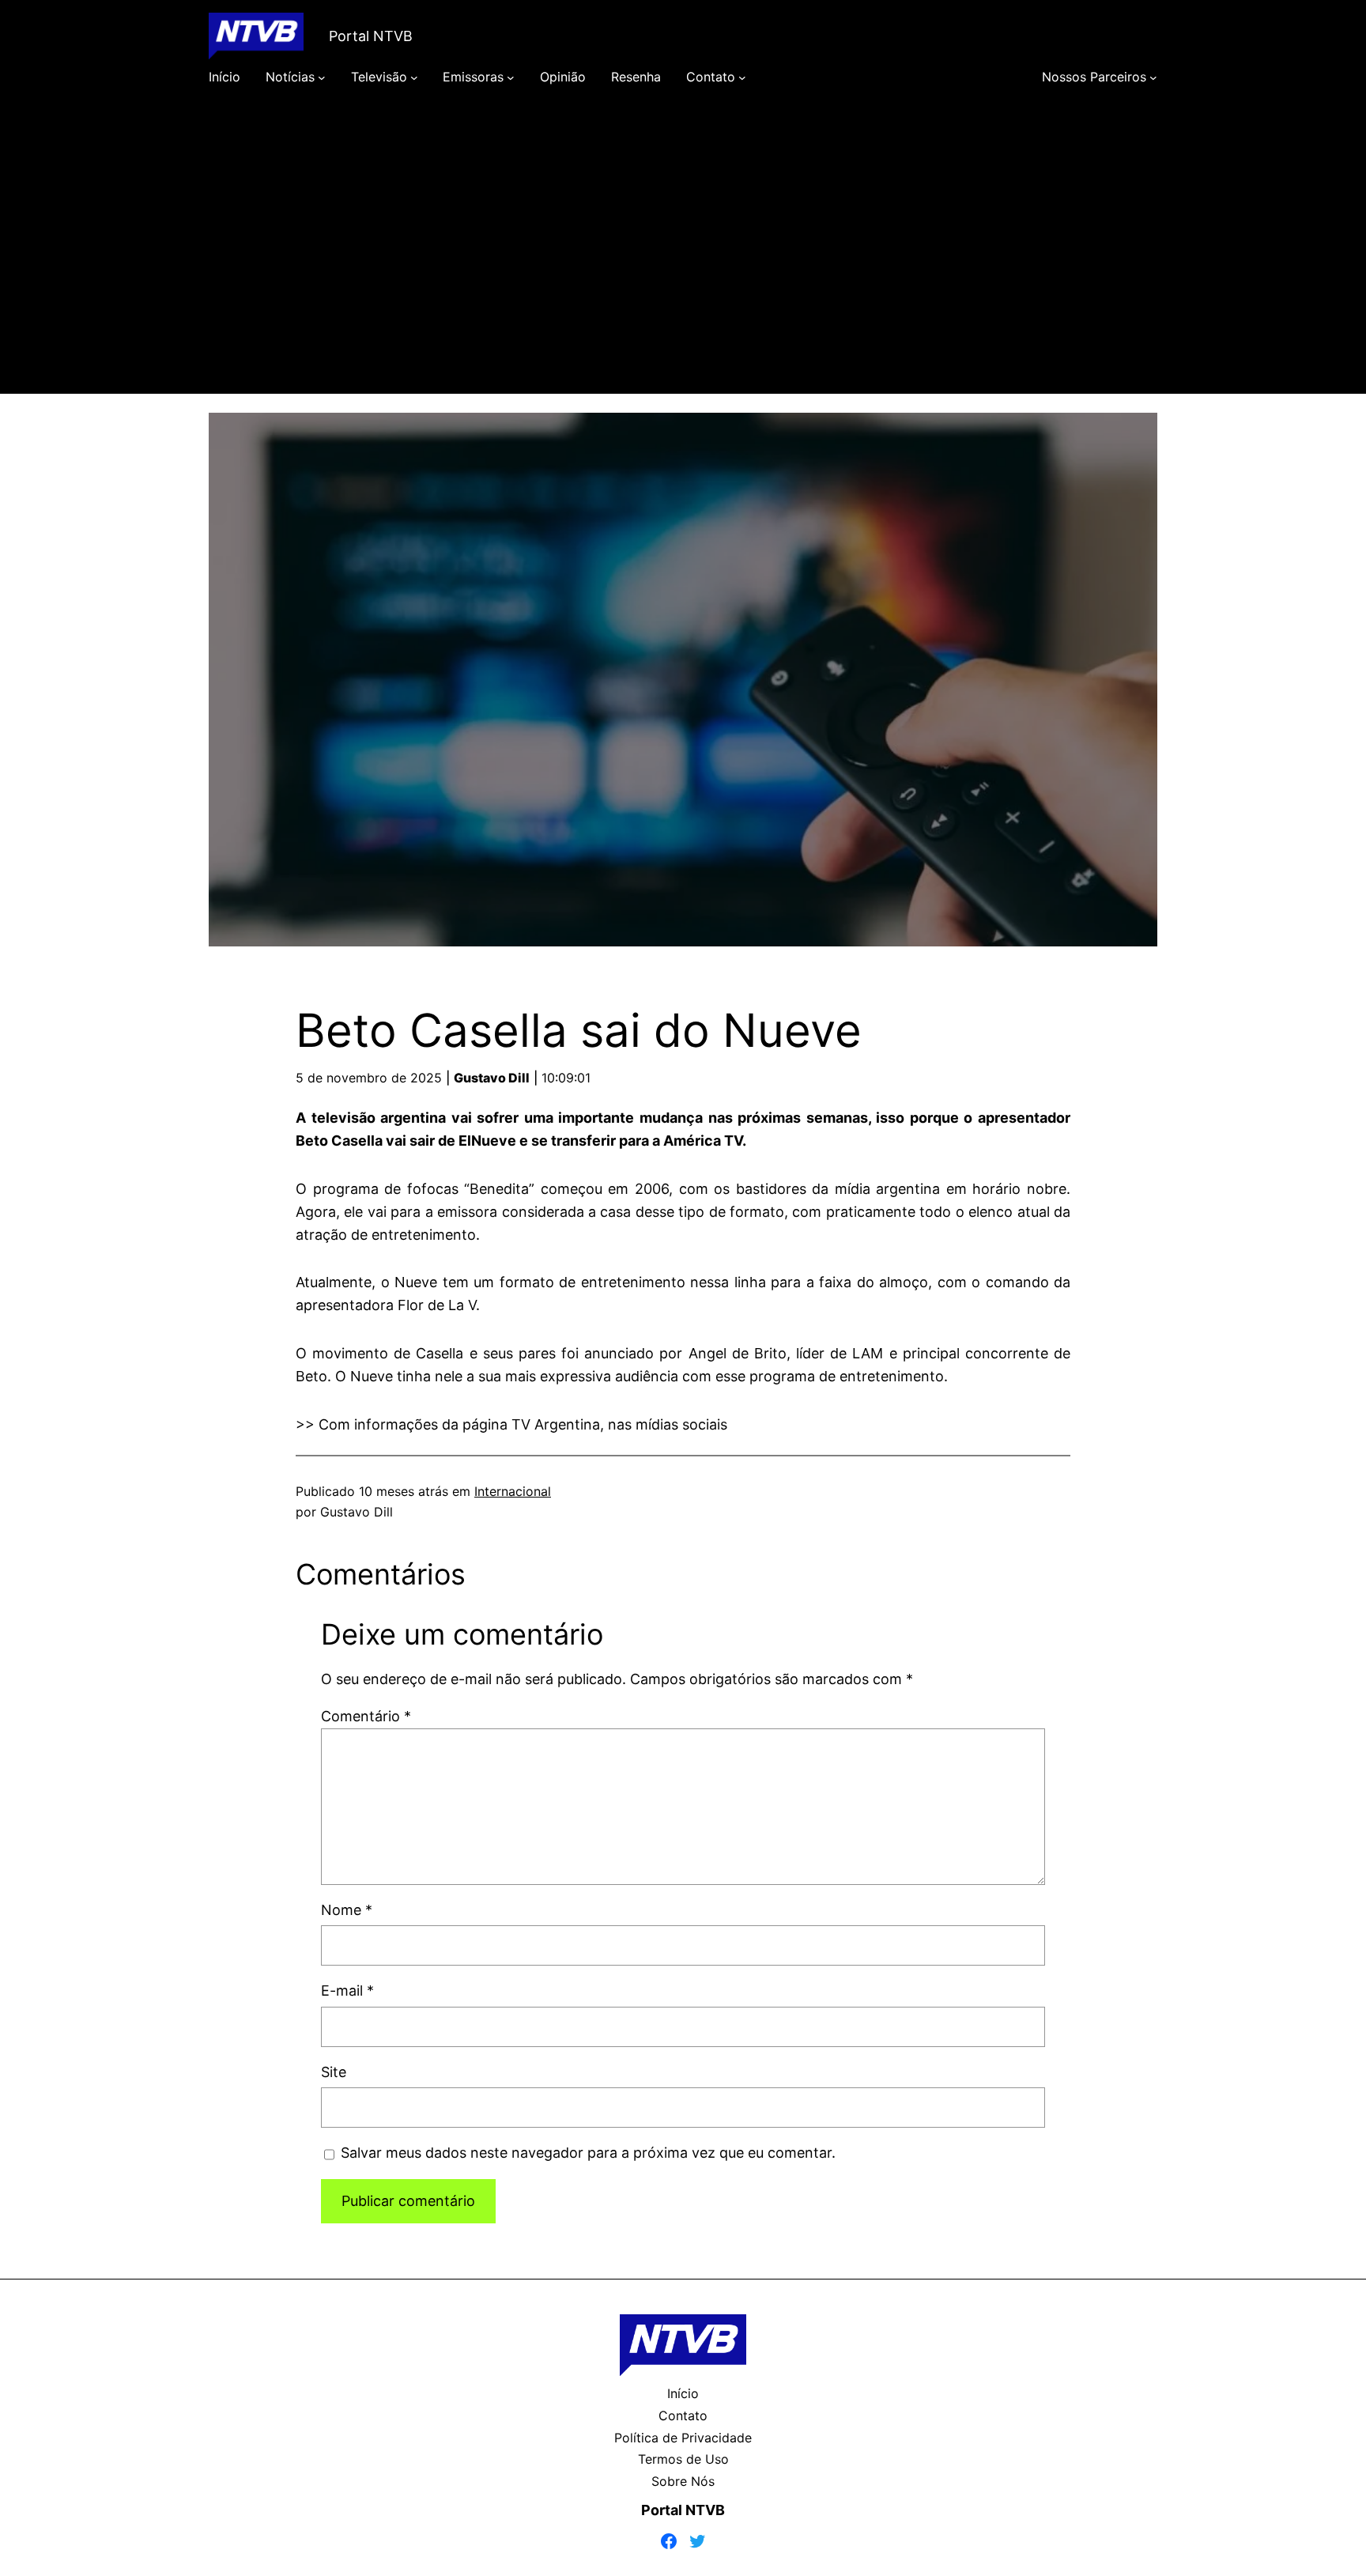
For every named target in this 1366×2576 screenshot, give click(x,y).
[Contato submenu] (742, 77)
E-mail (347, 1991)
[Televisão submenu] (414, 77)
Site (334, 2072)
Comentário (366, 1716)
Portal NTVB (371, 36)
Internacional (513, 1491)
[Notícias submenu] (322, 77)
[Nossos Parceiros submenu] (1153, 77)
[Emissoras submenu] (511, 77)
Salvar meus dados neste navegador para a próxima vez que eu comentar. (588, 2153)
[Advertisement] (683, 263)
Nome (347, 1910)
